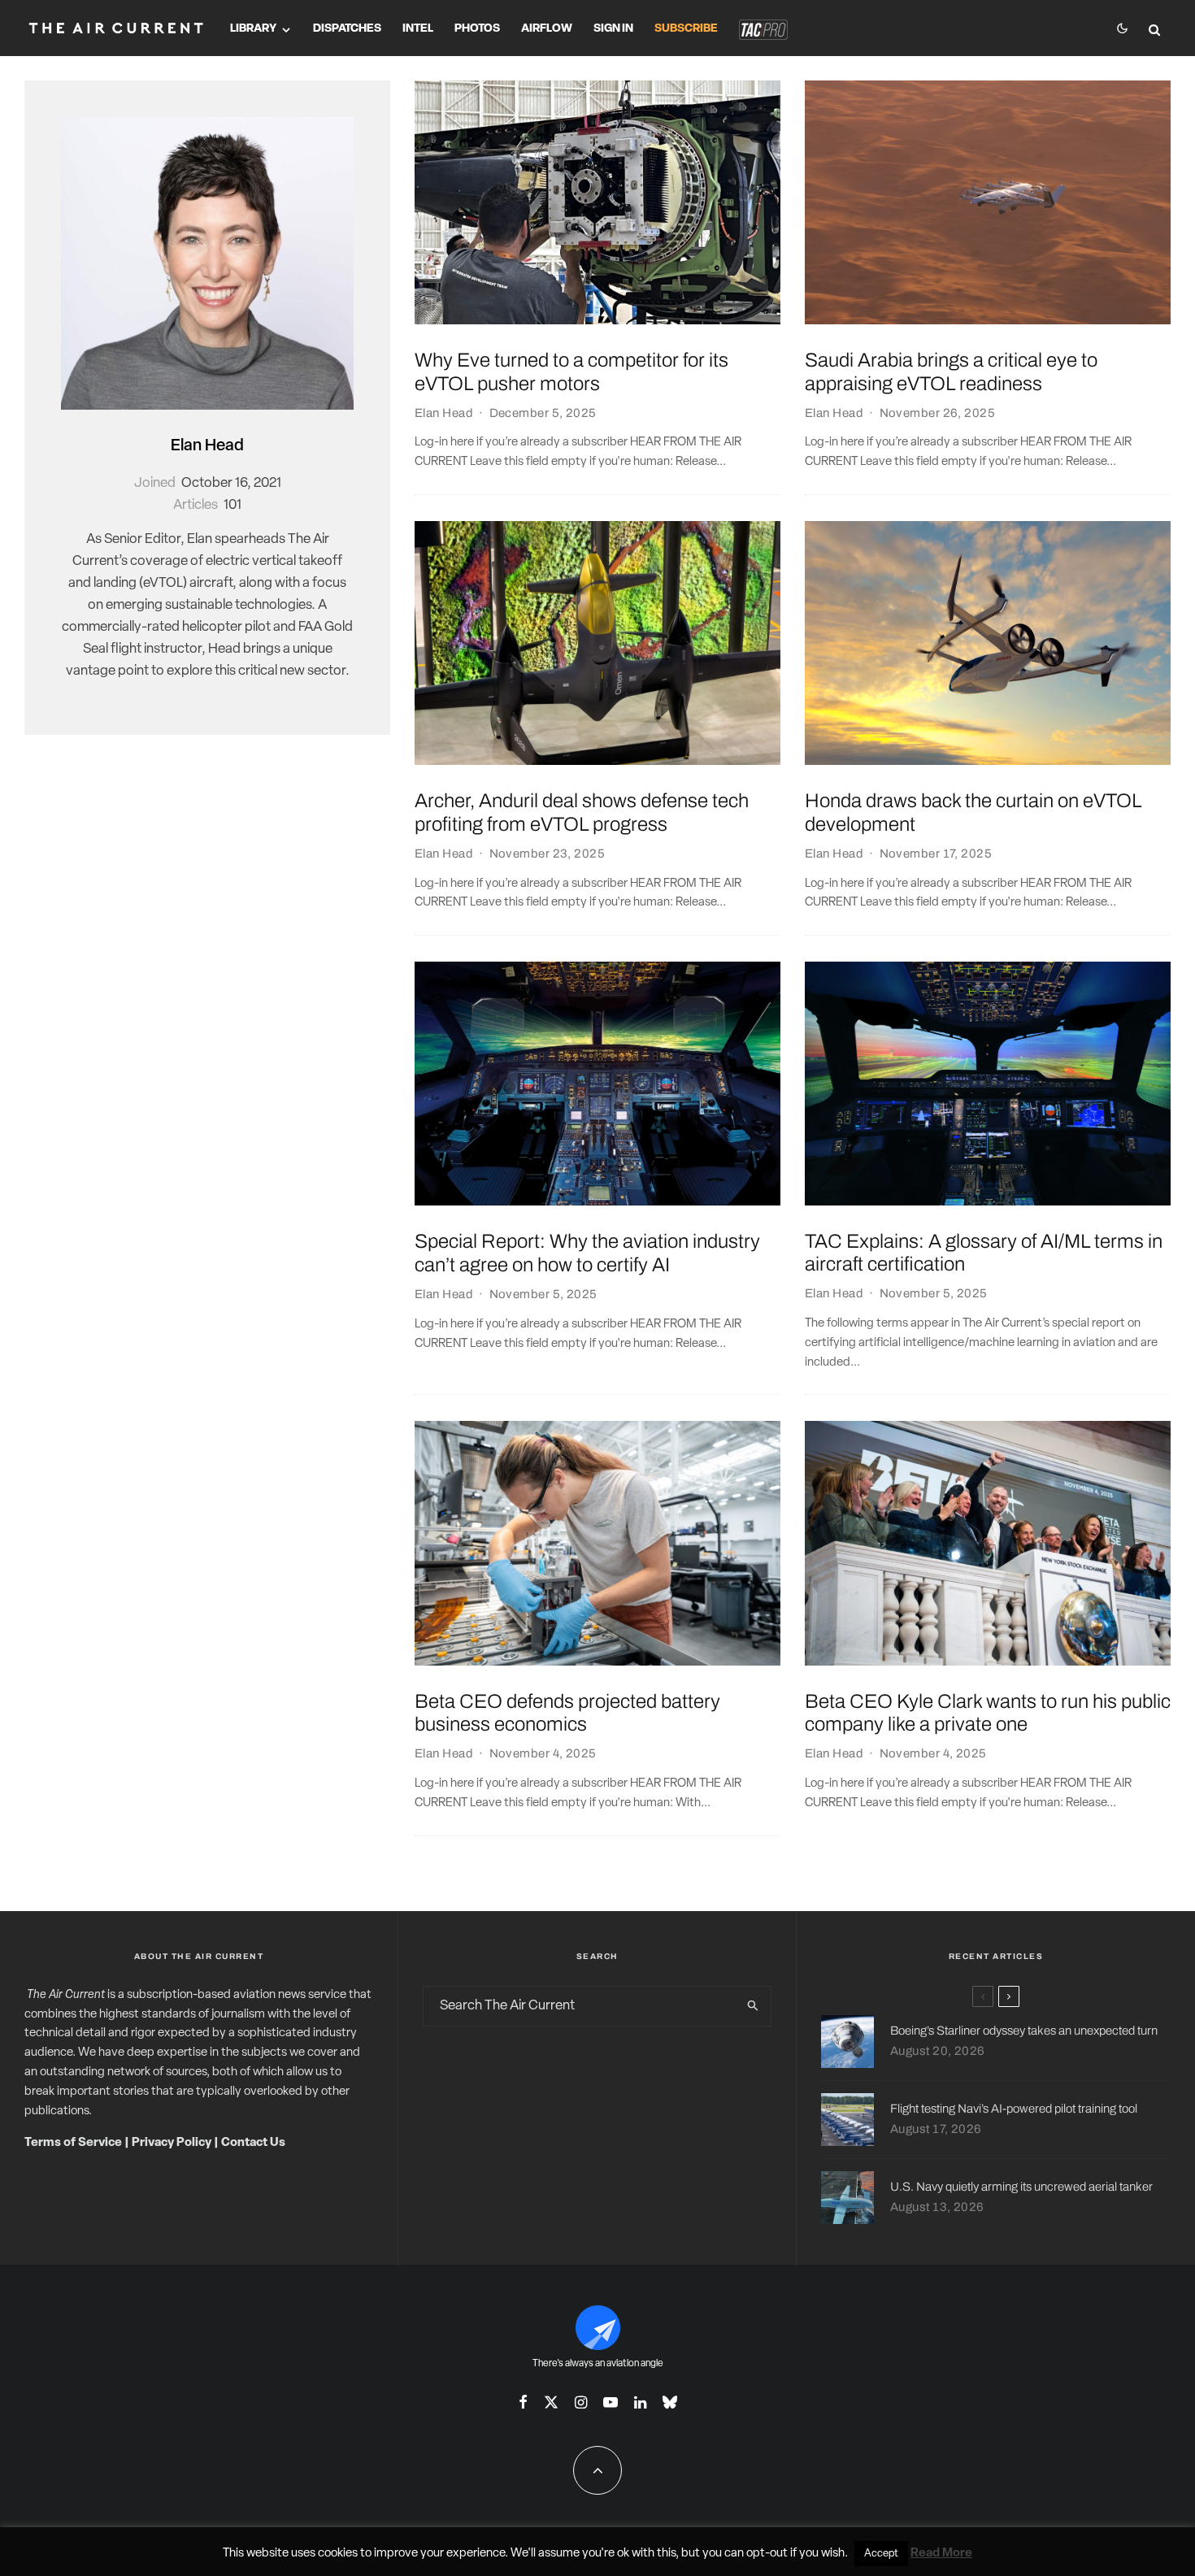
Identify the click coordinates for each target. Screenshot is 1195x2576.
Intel (418, 29)
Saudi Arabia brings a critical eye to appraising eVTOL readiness (951, 372)
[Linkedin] (640, 2402)
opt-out (767, 2554)
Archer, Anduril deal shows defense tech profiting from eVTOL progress (582, 812)
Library (253, 29)
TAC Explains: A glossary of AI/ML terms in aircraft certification (984, 1253)
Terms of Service (73, 2143)
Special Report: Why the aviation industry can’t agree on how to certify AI (587, 1253)
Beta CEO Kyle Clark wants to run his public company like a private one (988, 1713)
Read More (941, 2554)
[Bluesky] (670, 2402)
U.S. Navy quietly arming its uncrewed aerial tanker (1021, 2187)
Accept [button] (881, 2554)
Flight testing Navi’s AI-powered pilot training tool (1014, 2109)
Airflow (547, 29)
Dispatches (347, 29)
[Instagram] (581, 2402)
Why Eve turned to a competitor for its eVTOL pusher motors (571, 372)
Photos (477, 29)
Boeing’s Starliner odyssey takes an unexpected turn (1024, 2031)
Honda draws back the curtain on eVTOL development (973, 812)
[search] (753, 2006)
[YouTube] (611, 2402)
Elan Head (207, 446)
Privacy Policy (172, 2143)
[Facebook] (523, 2402)
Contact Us (253, 2143)
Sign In (613, 29)
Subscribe (686, 29)
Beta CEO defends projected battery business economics (567, 1713)
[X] (551, 2402)
